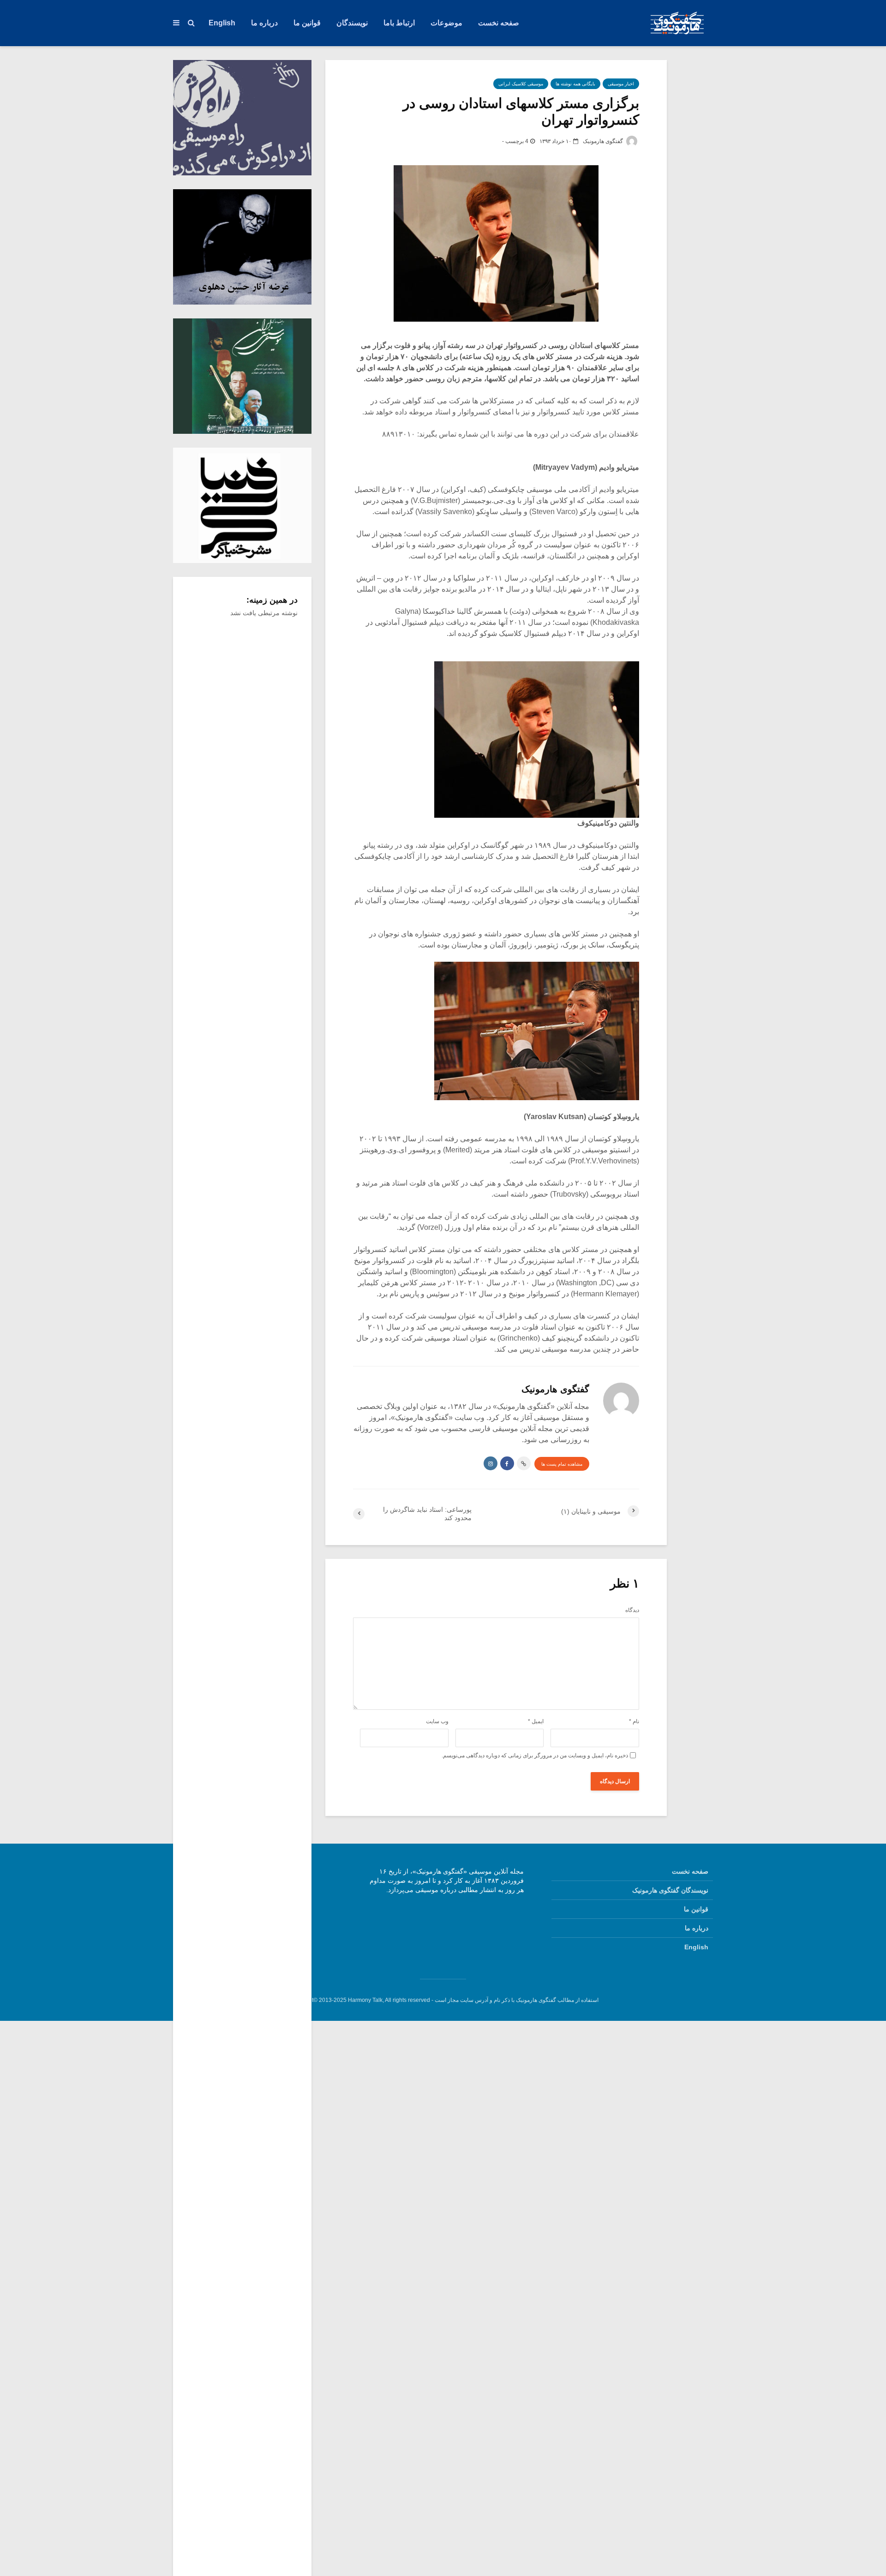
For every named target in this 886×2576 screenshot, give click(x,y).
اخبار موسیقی (621, 84)
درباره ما (264, 23)
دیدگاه (632, 1610)
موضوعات (446, 23)
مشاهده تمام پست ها (562, 1464)
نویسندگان (352, 23)
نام (634, 1721)
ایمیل (536, 1721)
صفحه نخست (499, 23)
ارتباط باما (399, 23)
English (222, 23)
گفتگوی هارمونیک (604, 141)
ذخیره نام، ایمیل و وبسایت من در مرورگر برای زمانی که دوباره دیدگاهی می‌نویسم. (535, 1755)
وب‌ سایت (437, 1721)
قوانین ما (307, 23)
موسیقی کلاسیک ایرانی (521, 84)
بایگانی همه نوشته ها (575, 84)
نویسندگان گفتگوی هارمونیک (670, 1890)
